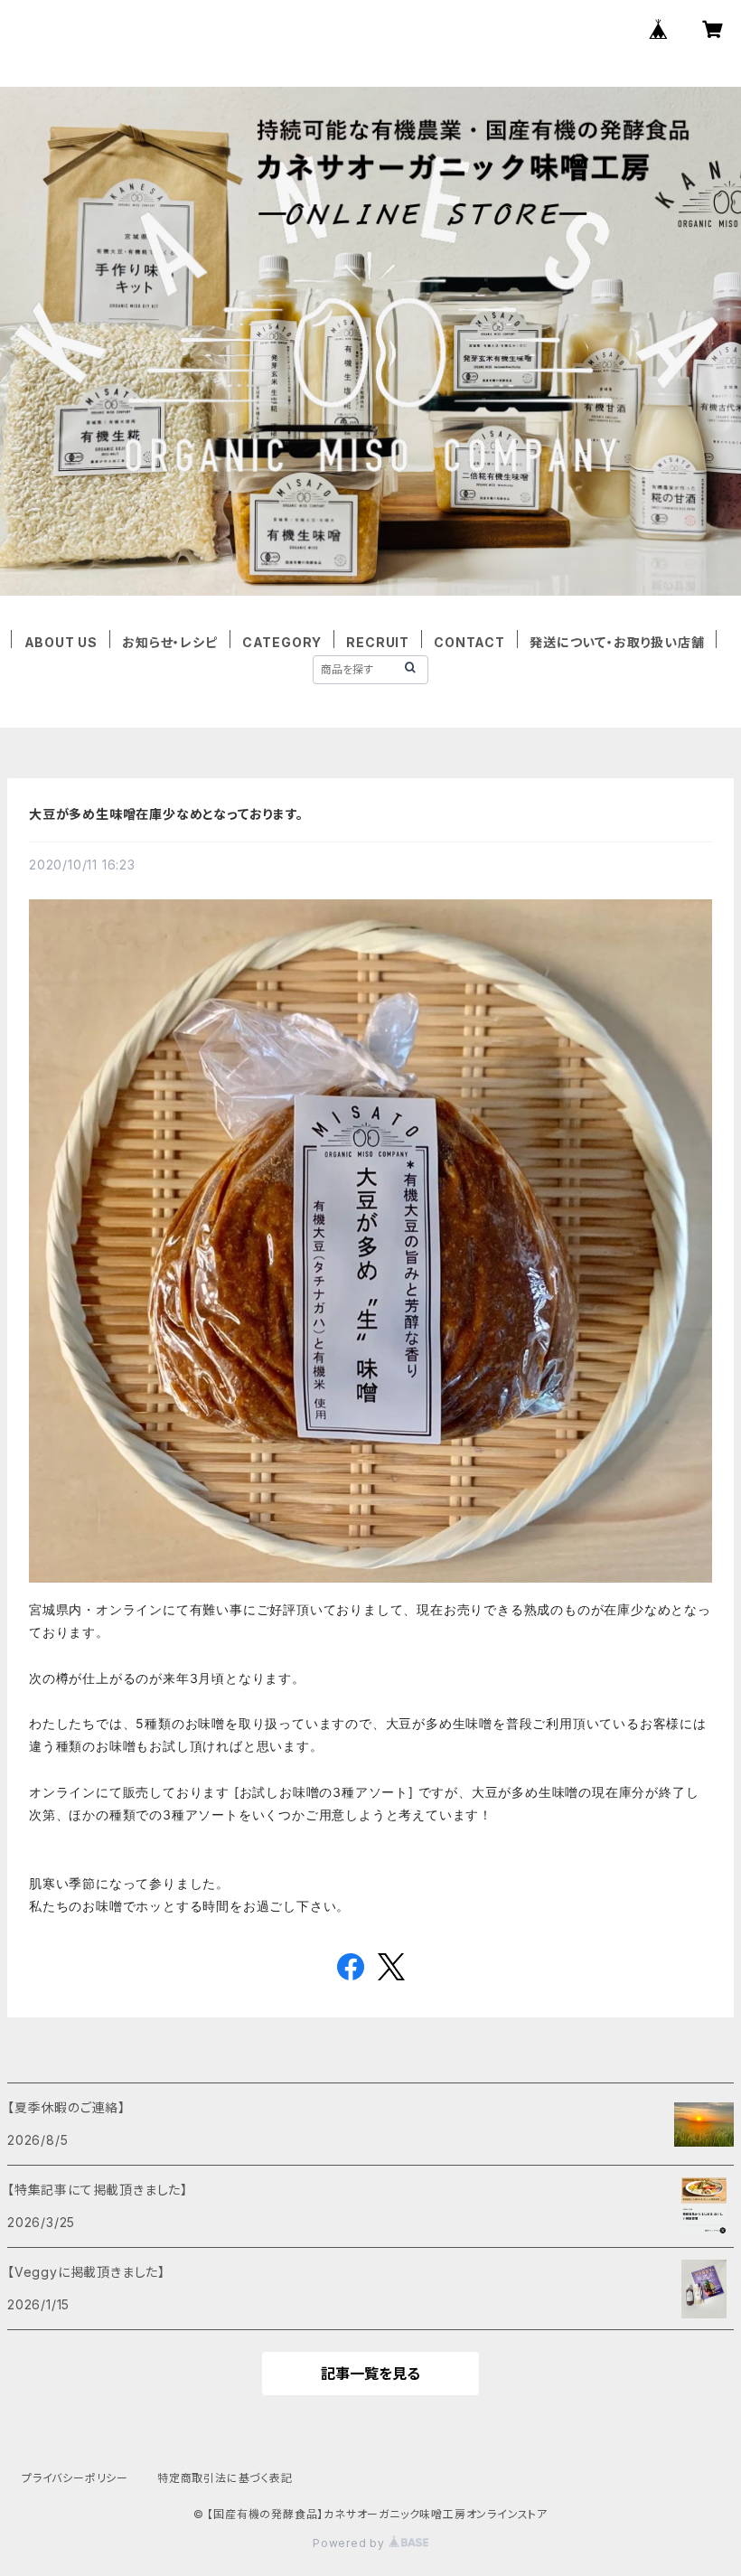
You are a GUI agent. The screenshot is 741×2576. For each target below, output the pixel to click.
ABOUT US (61, 642)
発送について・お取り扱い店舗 (617, 642)
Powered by (351, 2543)
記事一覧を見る (370, 2374)
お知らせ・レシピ (169, 642)
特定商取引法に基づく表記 (225, 2478)
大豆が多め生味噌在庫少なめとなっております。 (166, 814)
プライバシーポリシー (75, 2478)
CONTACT (469, 642)
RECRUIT (378, 642)
